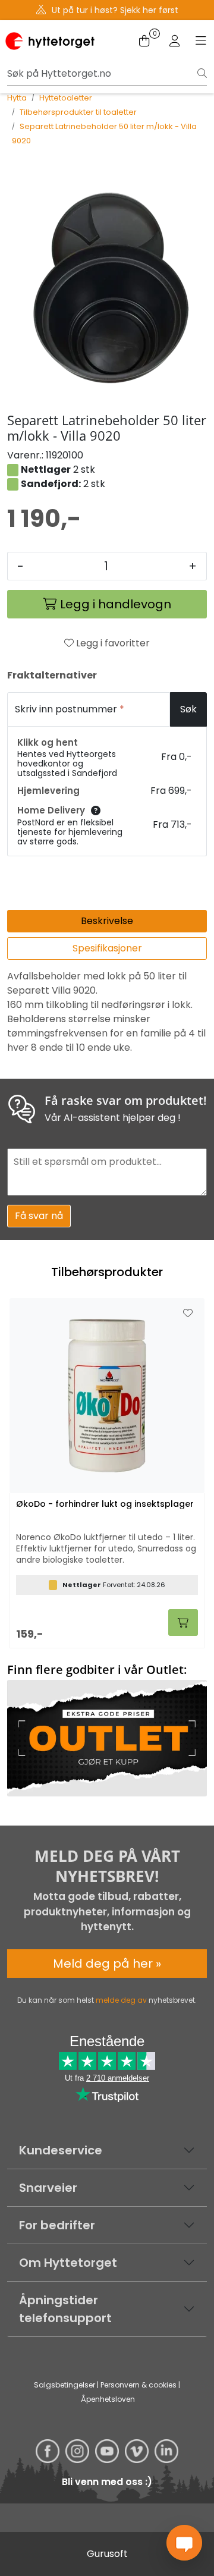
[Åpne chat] (184, 2543)
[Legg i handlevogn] (183, 1622)
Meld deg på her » (107, 1964)
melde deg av (121, 2000)
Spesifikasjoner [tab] (107, 948)
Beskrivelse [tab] (107, 921)
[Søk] (202, 74)
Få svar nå (39, 1216)
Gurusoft (107, 2554)
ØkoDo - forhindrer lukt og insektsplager (105, 1504)
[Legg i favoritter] (188, 1314)
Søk (188, 709)
